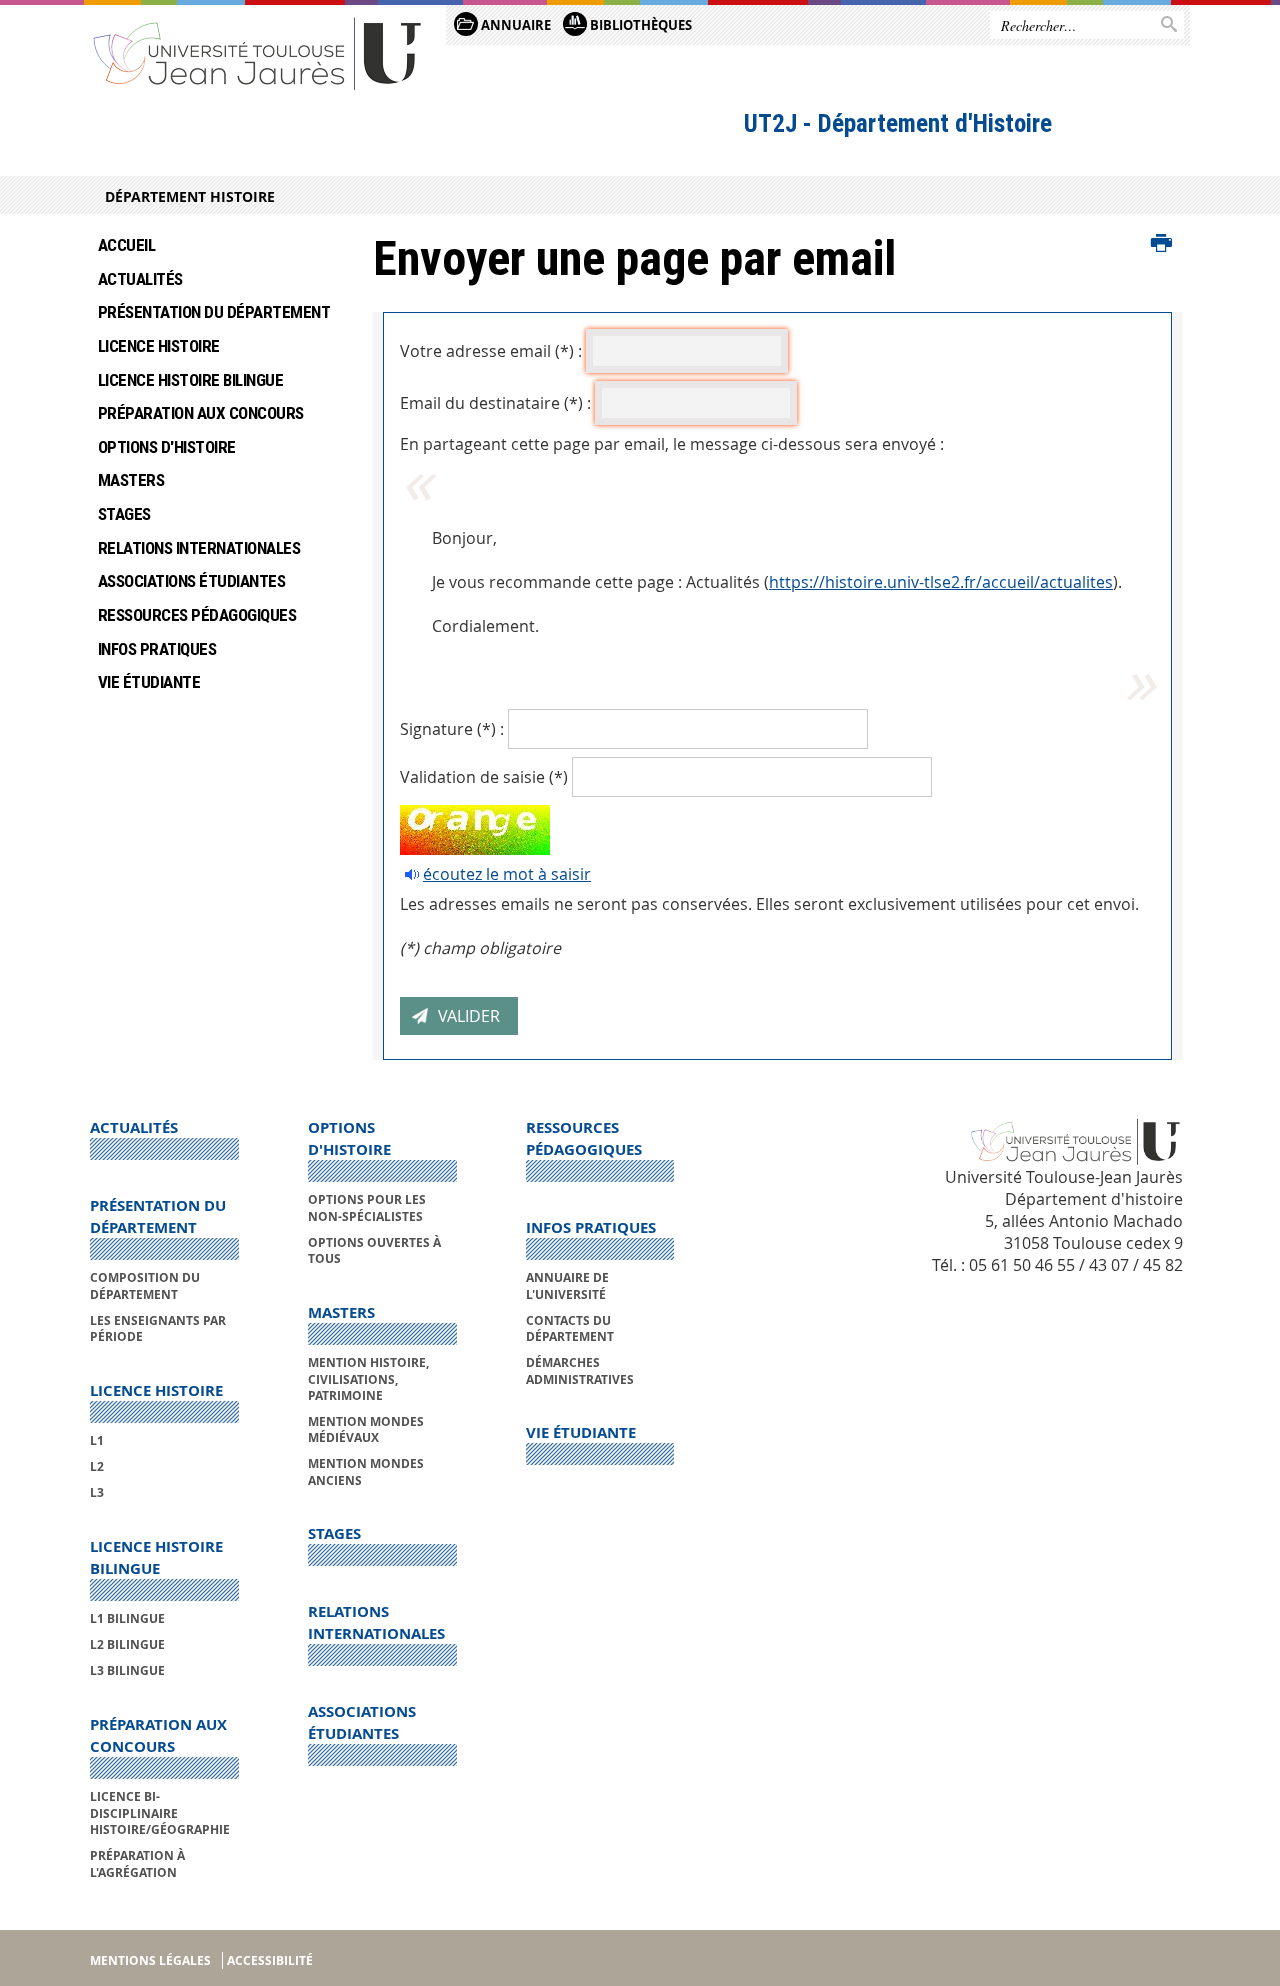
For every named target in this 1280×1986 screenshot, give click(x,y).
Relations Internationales (199, 548)
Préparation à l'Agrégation (137, 1863)
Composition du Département (145, 1285)
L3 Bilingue (127, 1670)
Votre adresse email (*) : (491, 351)
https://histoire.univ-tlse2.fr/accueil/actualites (941, 582)
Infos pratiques (157, 649)
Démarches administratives (580, 1370)
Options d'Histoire (167, 447)
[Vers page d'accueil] (258, 52)
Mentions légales (150, 1960)
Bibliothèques (639, 25)
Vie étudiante (149, 682)
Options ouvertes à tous (374, 1250)
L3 (97, 1492)
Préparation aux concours (201, 413)
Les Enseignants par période (158, 1328)
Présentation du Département (214, 312)
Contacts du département (570, 1328)
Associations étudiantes (191, 581)
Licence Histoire (159, 346)
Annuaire (514, 25)
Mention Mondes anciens (366, 1471)
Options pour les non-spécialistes (367, 1207)
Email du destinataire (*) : (495, 403)
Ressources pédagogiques (197, 615)
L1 (97, 1440)
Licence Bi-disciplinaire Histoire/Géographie (160, 1813)
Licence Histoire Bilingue (190, 380)
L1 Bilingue (127, 1618)
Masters (131, 480)
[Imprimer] (1161, 244)
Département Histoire (190, 196)
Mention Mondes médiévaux (366, 1429)
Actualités (140, 279)
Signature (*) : (452, 729)
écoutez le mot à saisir (507, 874)
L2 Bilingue (127, 1644)
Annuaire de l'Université (567, 1285)
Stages (124, 514)
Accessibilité (270, 1960)
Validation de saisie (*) (484, 777)
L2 (97, 1466)
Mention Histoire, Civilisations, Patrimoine (368, 1379)
